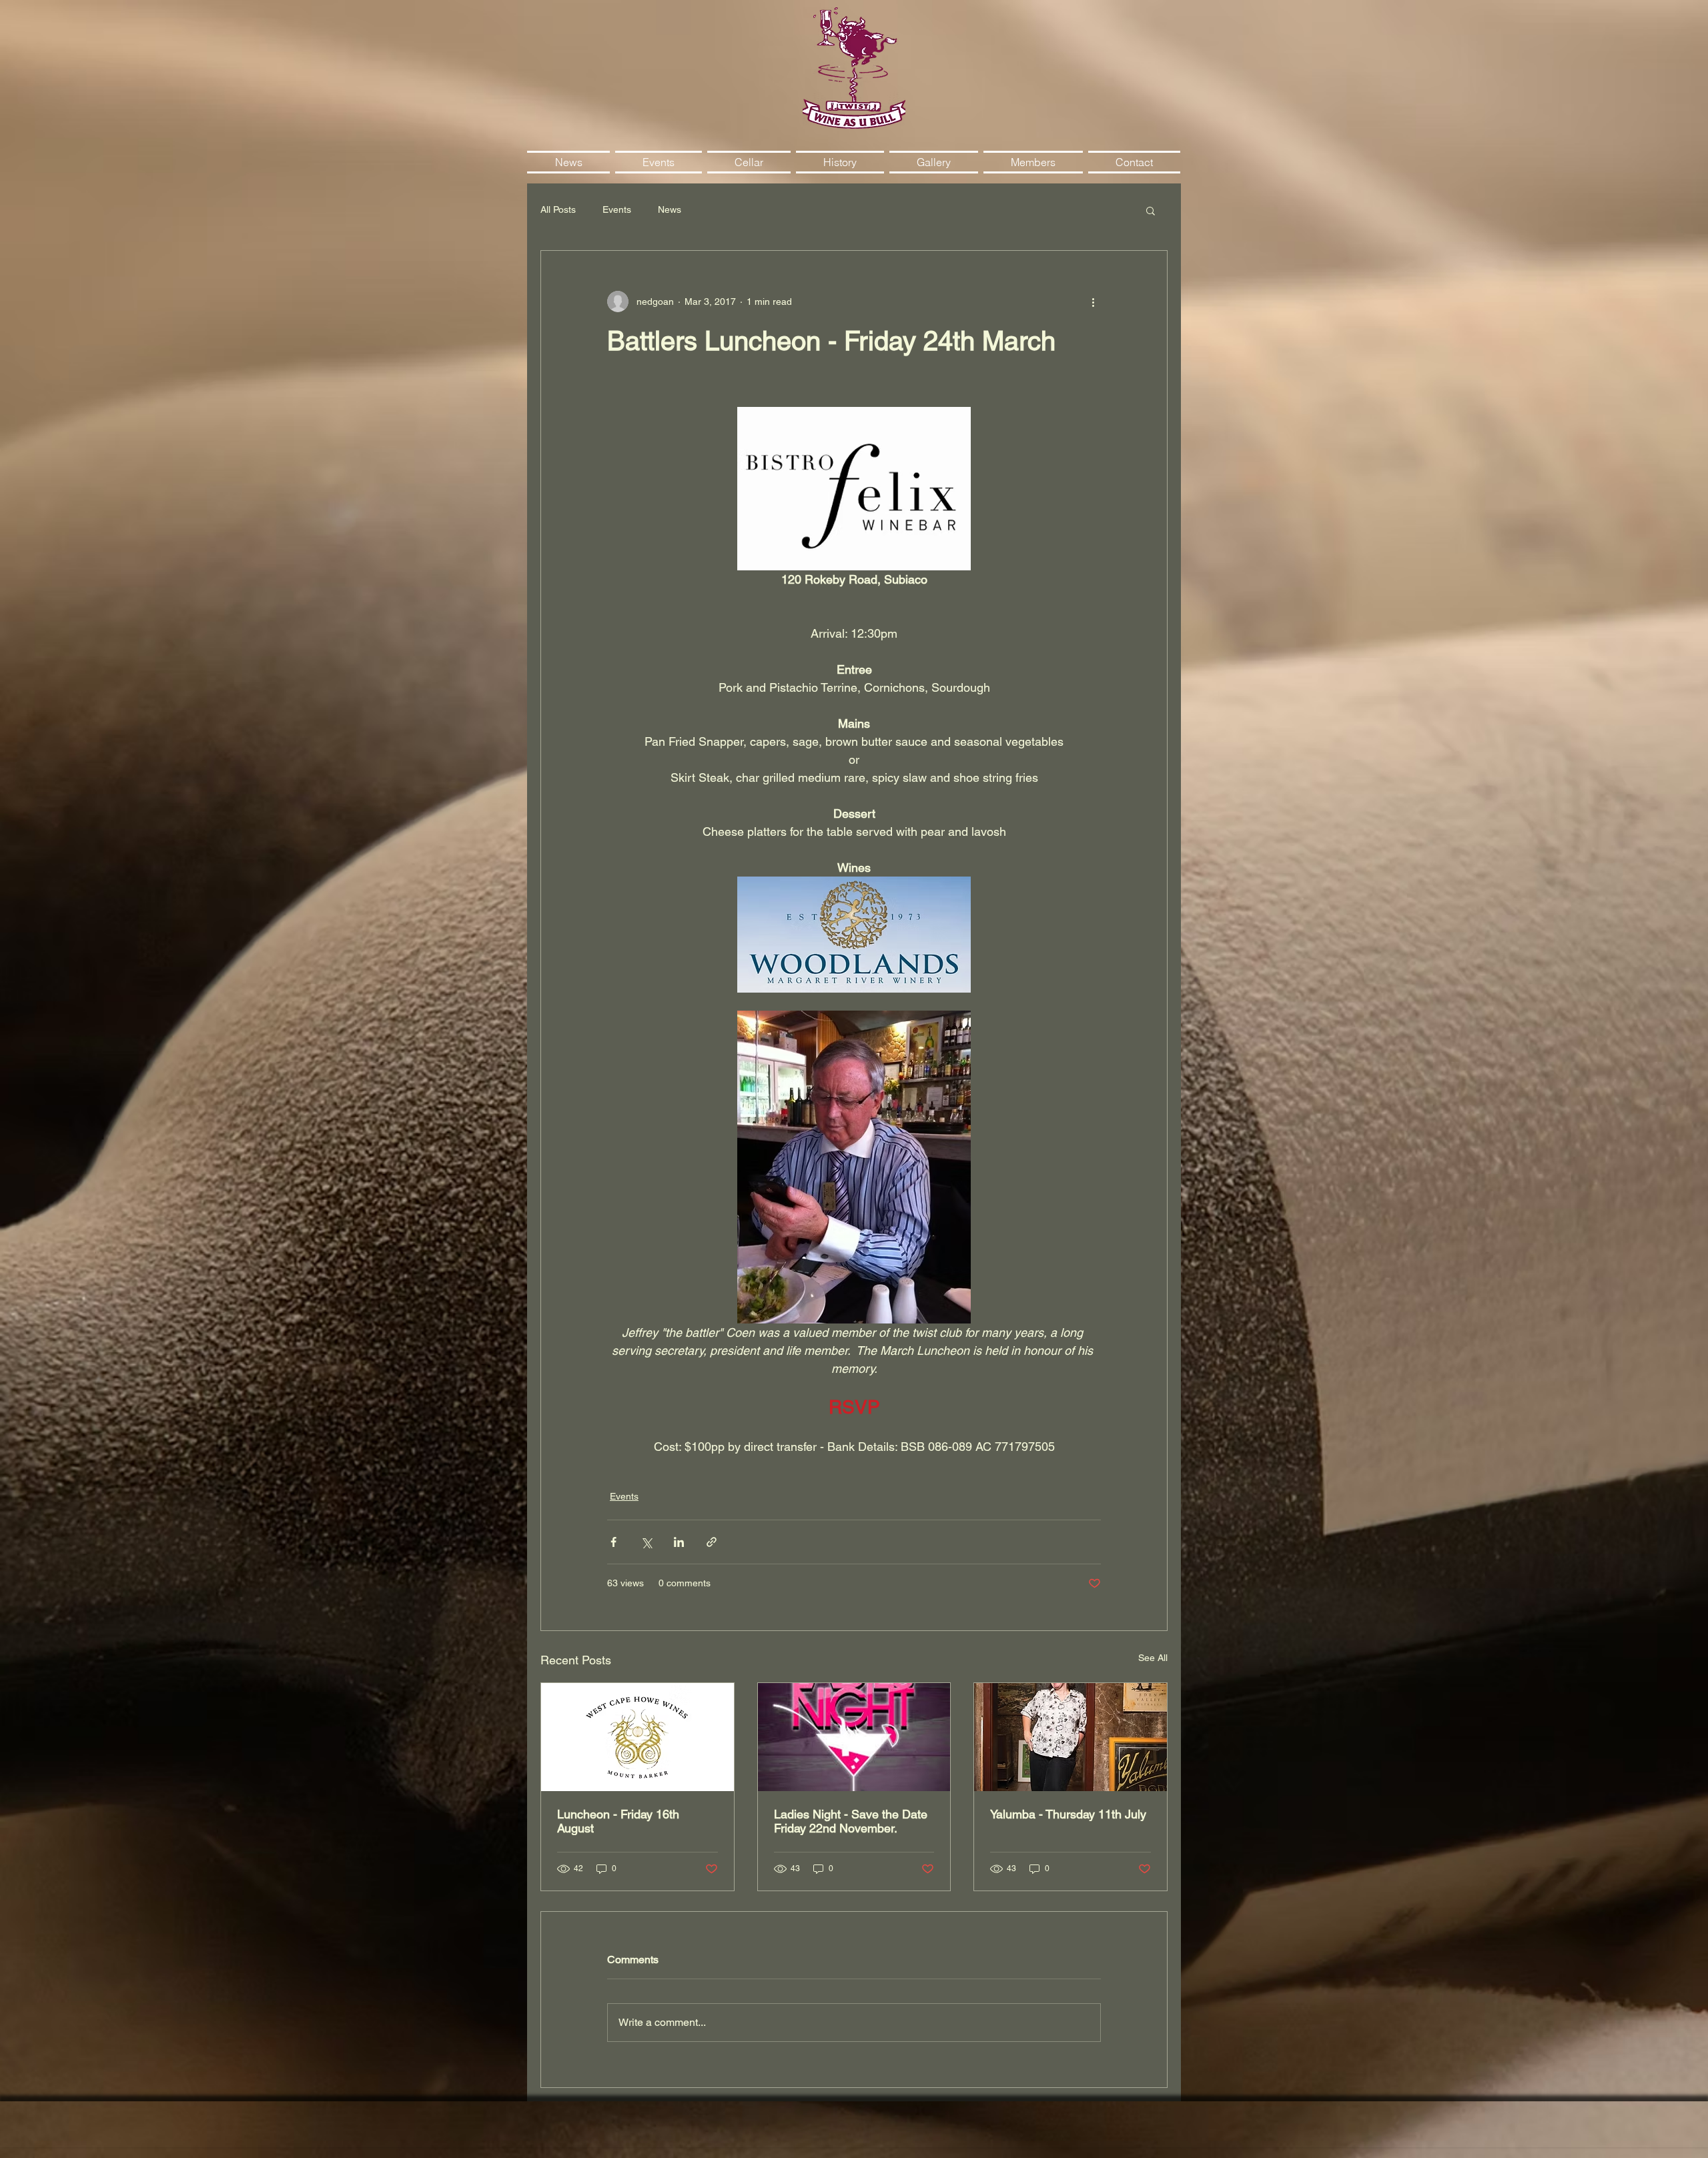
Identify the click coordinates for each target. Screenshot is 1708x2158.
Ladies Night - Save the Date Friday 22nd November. (851, 1821)
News (670, 209)
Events (617, 209)
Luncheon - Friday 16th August (618, 1821)
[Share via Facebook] (613, 1542)
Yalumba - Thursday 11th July (1068, 1814)
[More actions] (1093, 302)
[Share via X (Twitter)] (646, 1542)
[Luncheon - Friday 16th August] (637, 1737)
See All (1153, 1658)
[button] (1151, 210)
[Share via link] (712, 1542)
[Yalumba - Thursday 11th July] (1071, 1737)
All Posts (558, 209)
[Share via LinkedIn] (679, 1542)
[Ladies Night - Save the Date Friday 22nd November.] (854, 1737)
